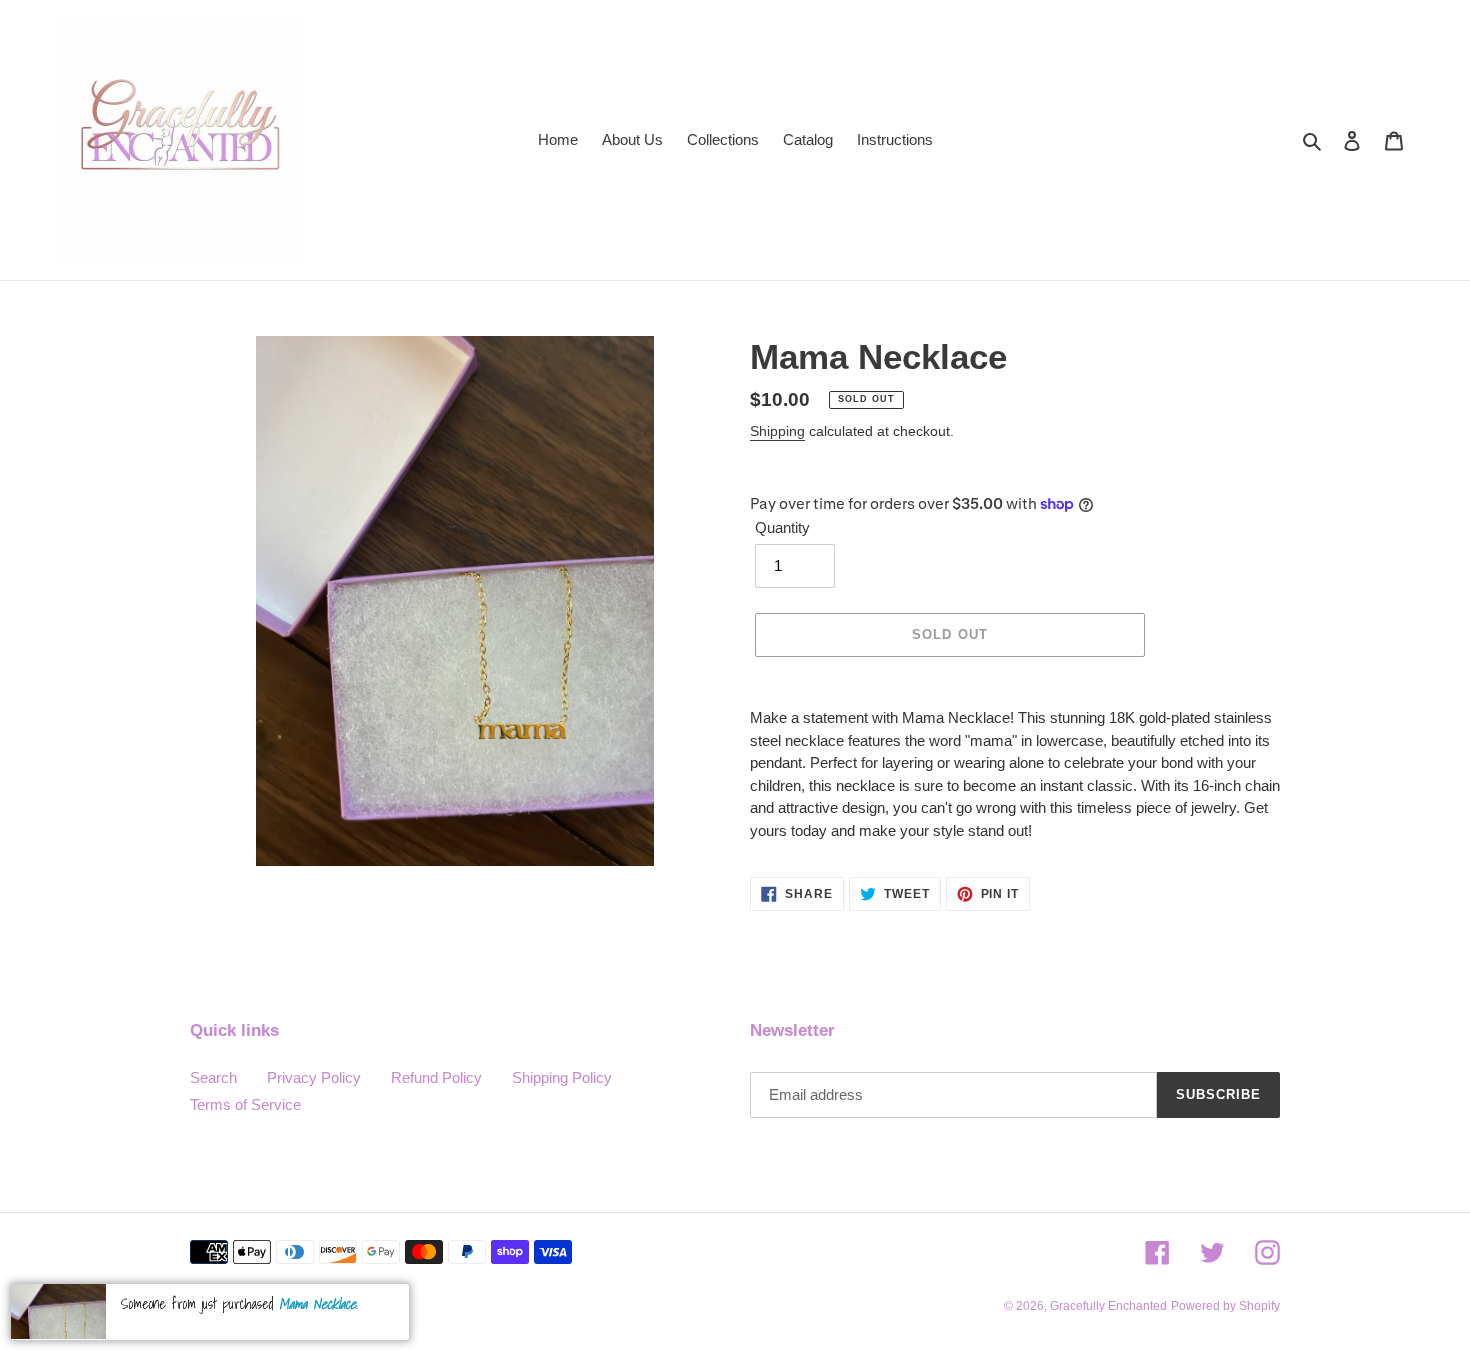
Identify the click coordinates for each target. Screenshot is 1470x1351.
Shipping (777, 431)
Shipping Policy (562, 1077)
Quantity (782, 527)
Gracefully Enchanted (1108, 1306)
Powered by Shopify (1225, 1306)
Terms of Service (245, 1104)
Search (213, 1077)
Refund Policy (436, 1077)
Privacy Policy (314, 1077)
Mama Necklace (317, 1304)
